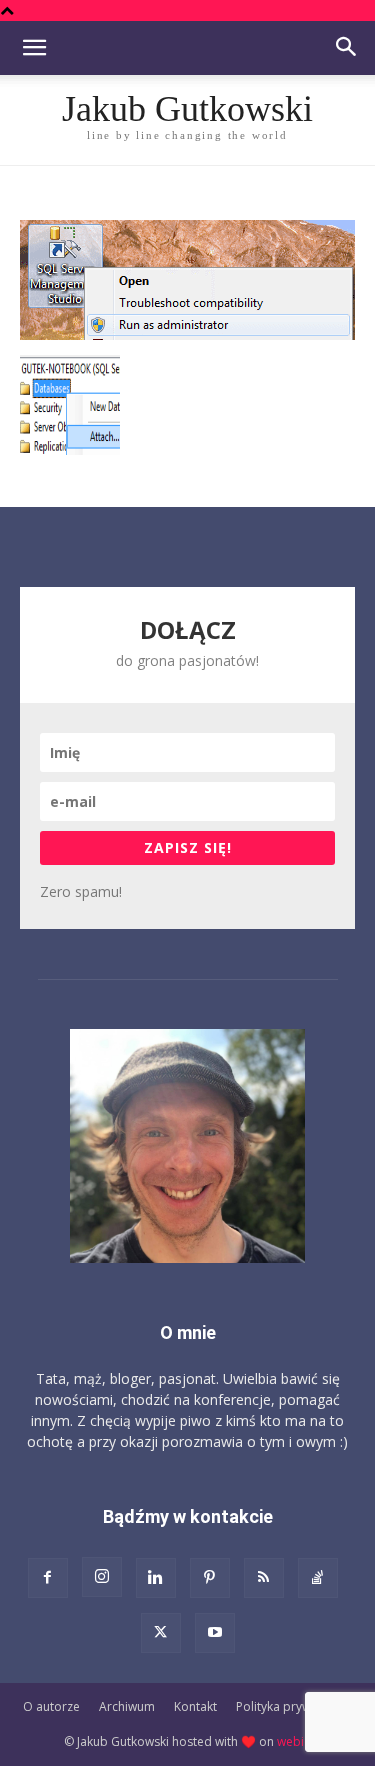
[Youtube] (215, 1633)
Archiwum (127, 1706)
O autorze (51, 1706)
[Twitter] (161, 1633)
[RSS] (264, 1578)
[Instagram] (102, 1577)
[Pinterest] (210, 1578)
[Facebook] (48, 1578)
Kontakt (195, 1706)
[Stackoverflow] (318, 1578)
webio (294, 1741)
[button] (34, 48)
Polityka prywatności (294, 1706)
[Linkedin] (156, 1578)
